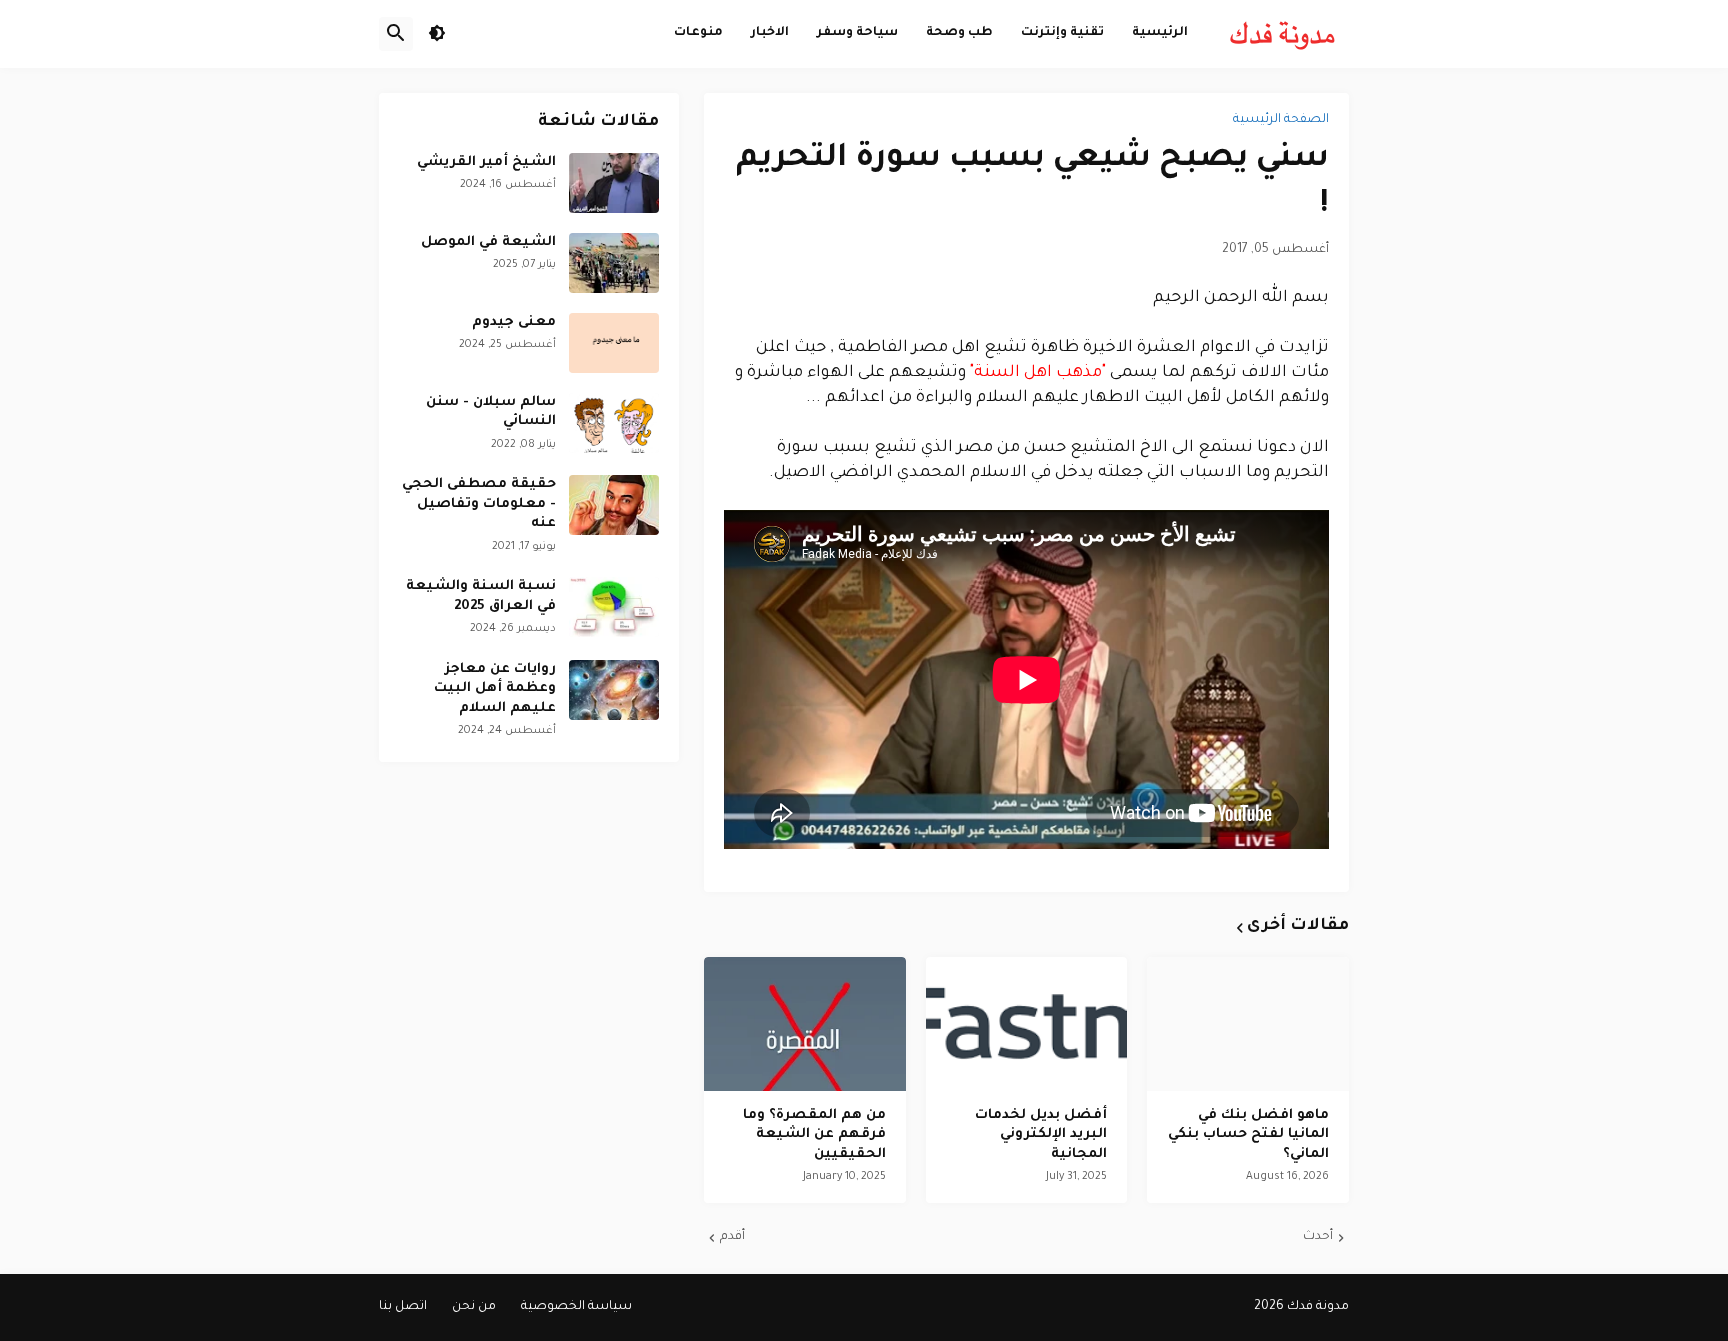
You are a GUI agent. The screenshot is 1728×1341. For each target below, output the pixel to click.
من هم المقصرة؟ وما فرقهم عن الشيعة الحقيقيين (814, 1135)
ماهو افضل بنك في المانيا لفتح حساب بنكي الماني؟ (1248, 1135)
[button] (437, 34)
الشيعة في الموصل (488, 242)
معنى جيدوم (514, 322)
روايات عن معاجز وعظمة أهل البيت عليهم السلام (495, 689)
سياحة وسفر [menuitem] (857, 33)
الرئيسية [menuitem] (1160, 33)
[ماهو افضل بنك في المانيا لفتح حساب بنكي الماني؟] (1248, 1024)
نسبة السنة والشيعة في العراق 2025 (481, 596)
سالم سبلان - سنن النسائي (491, 412)
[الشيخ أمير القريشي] (614, 183)
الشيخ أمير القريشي (486, 162)
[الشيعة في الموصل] (614, 263)
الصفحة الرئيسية (1281, 120)
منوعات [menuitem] (698, 33)
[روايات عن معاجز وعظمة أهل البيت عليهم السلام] (614, 690)
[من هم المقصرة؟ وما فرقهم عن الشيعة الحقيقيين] (805, 1024)
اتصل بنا (403, 1307)
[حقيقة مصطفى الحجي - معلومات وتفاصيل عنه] (614, 505)
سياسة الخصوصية (576, 1307)
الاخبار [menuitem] (770, 33)
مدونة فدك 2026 (1301, 1307)
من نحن (474, 1307)
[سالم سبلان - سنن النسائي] (614, 423)
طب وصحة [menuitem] (959, 33)
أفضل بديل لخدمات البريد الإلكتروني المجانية (1041, 1135)
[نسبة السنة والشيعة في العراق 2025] (614, 607)
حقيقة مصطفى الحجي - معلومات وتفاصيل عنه (479, 504)
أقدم (732, 1237)
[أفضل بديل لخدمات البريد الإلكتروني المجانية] (1027, 1024)
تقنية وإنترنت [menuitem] (1062, 33)
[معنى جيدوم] (614, 343)
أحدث (1318, 1237)
